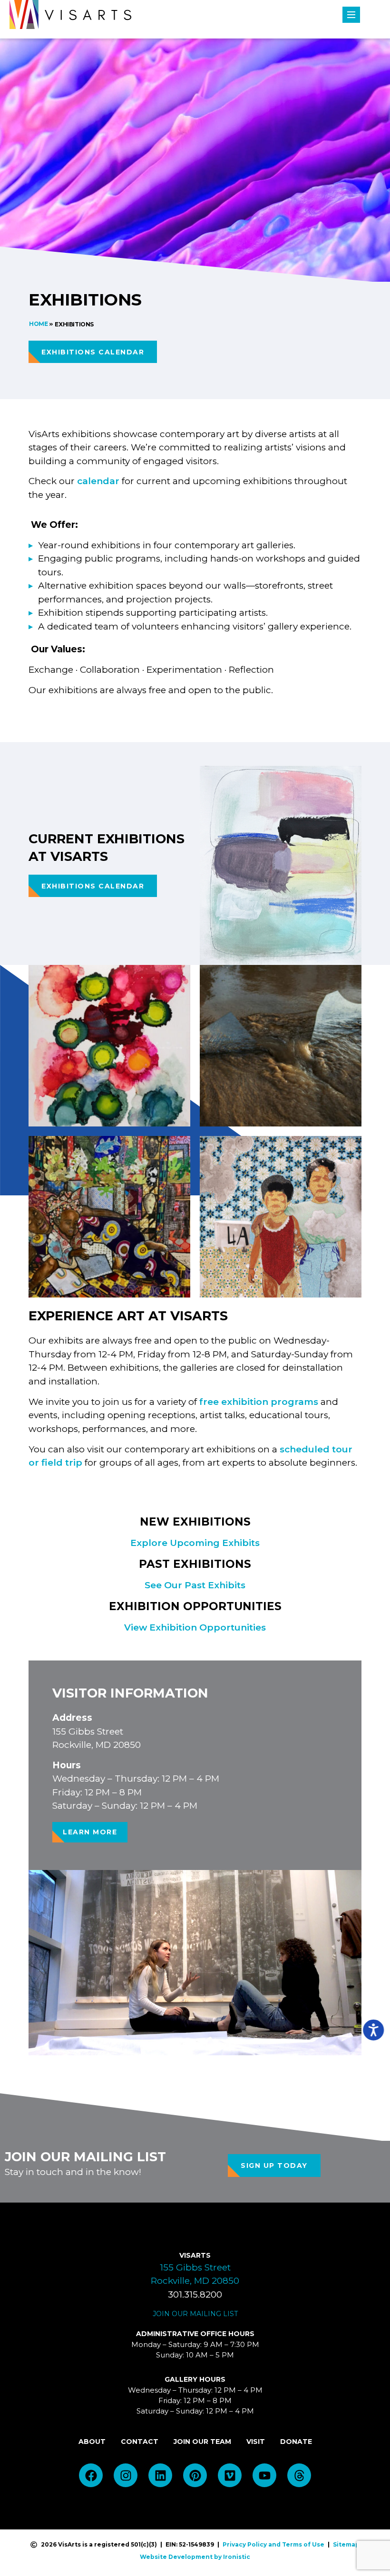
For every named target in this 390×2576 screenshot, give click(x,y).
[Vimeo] (230, 2475)
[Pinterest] (195, 2475)
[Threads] (299, 2475)
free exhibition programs (259, 1402)
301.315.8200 (195, 2295)
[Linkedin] (160, 2475)
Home (38, 324)
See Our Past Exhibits (195, 1585)
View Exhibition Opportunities (195, 1627)
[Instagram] (126, 2475)
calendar (98, 481)
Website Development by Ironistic (195, 2557)
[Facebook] (91, 2475)
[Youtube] (264, 2475)
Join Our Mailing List (195, 2314)
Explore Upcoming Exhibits (195, 1543)
